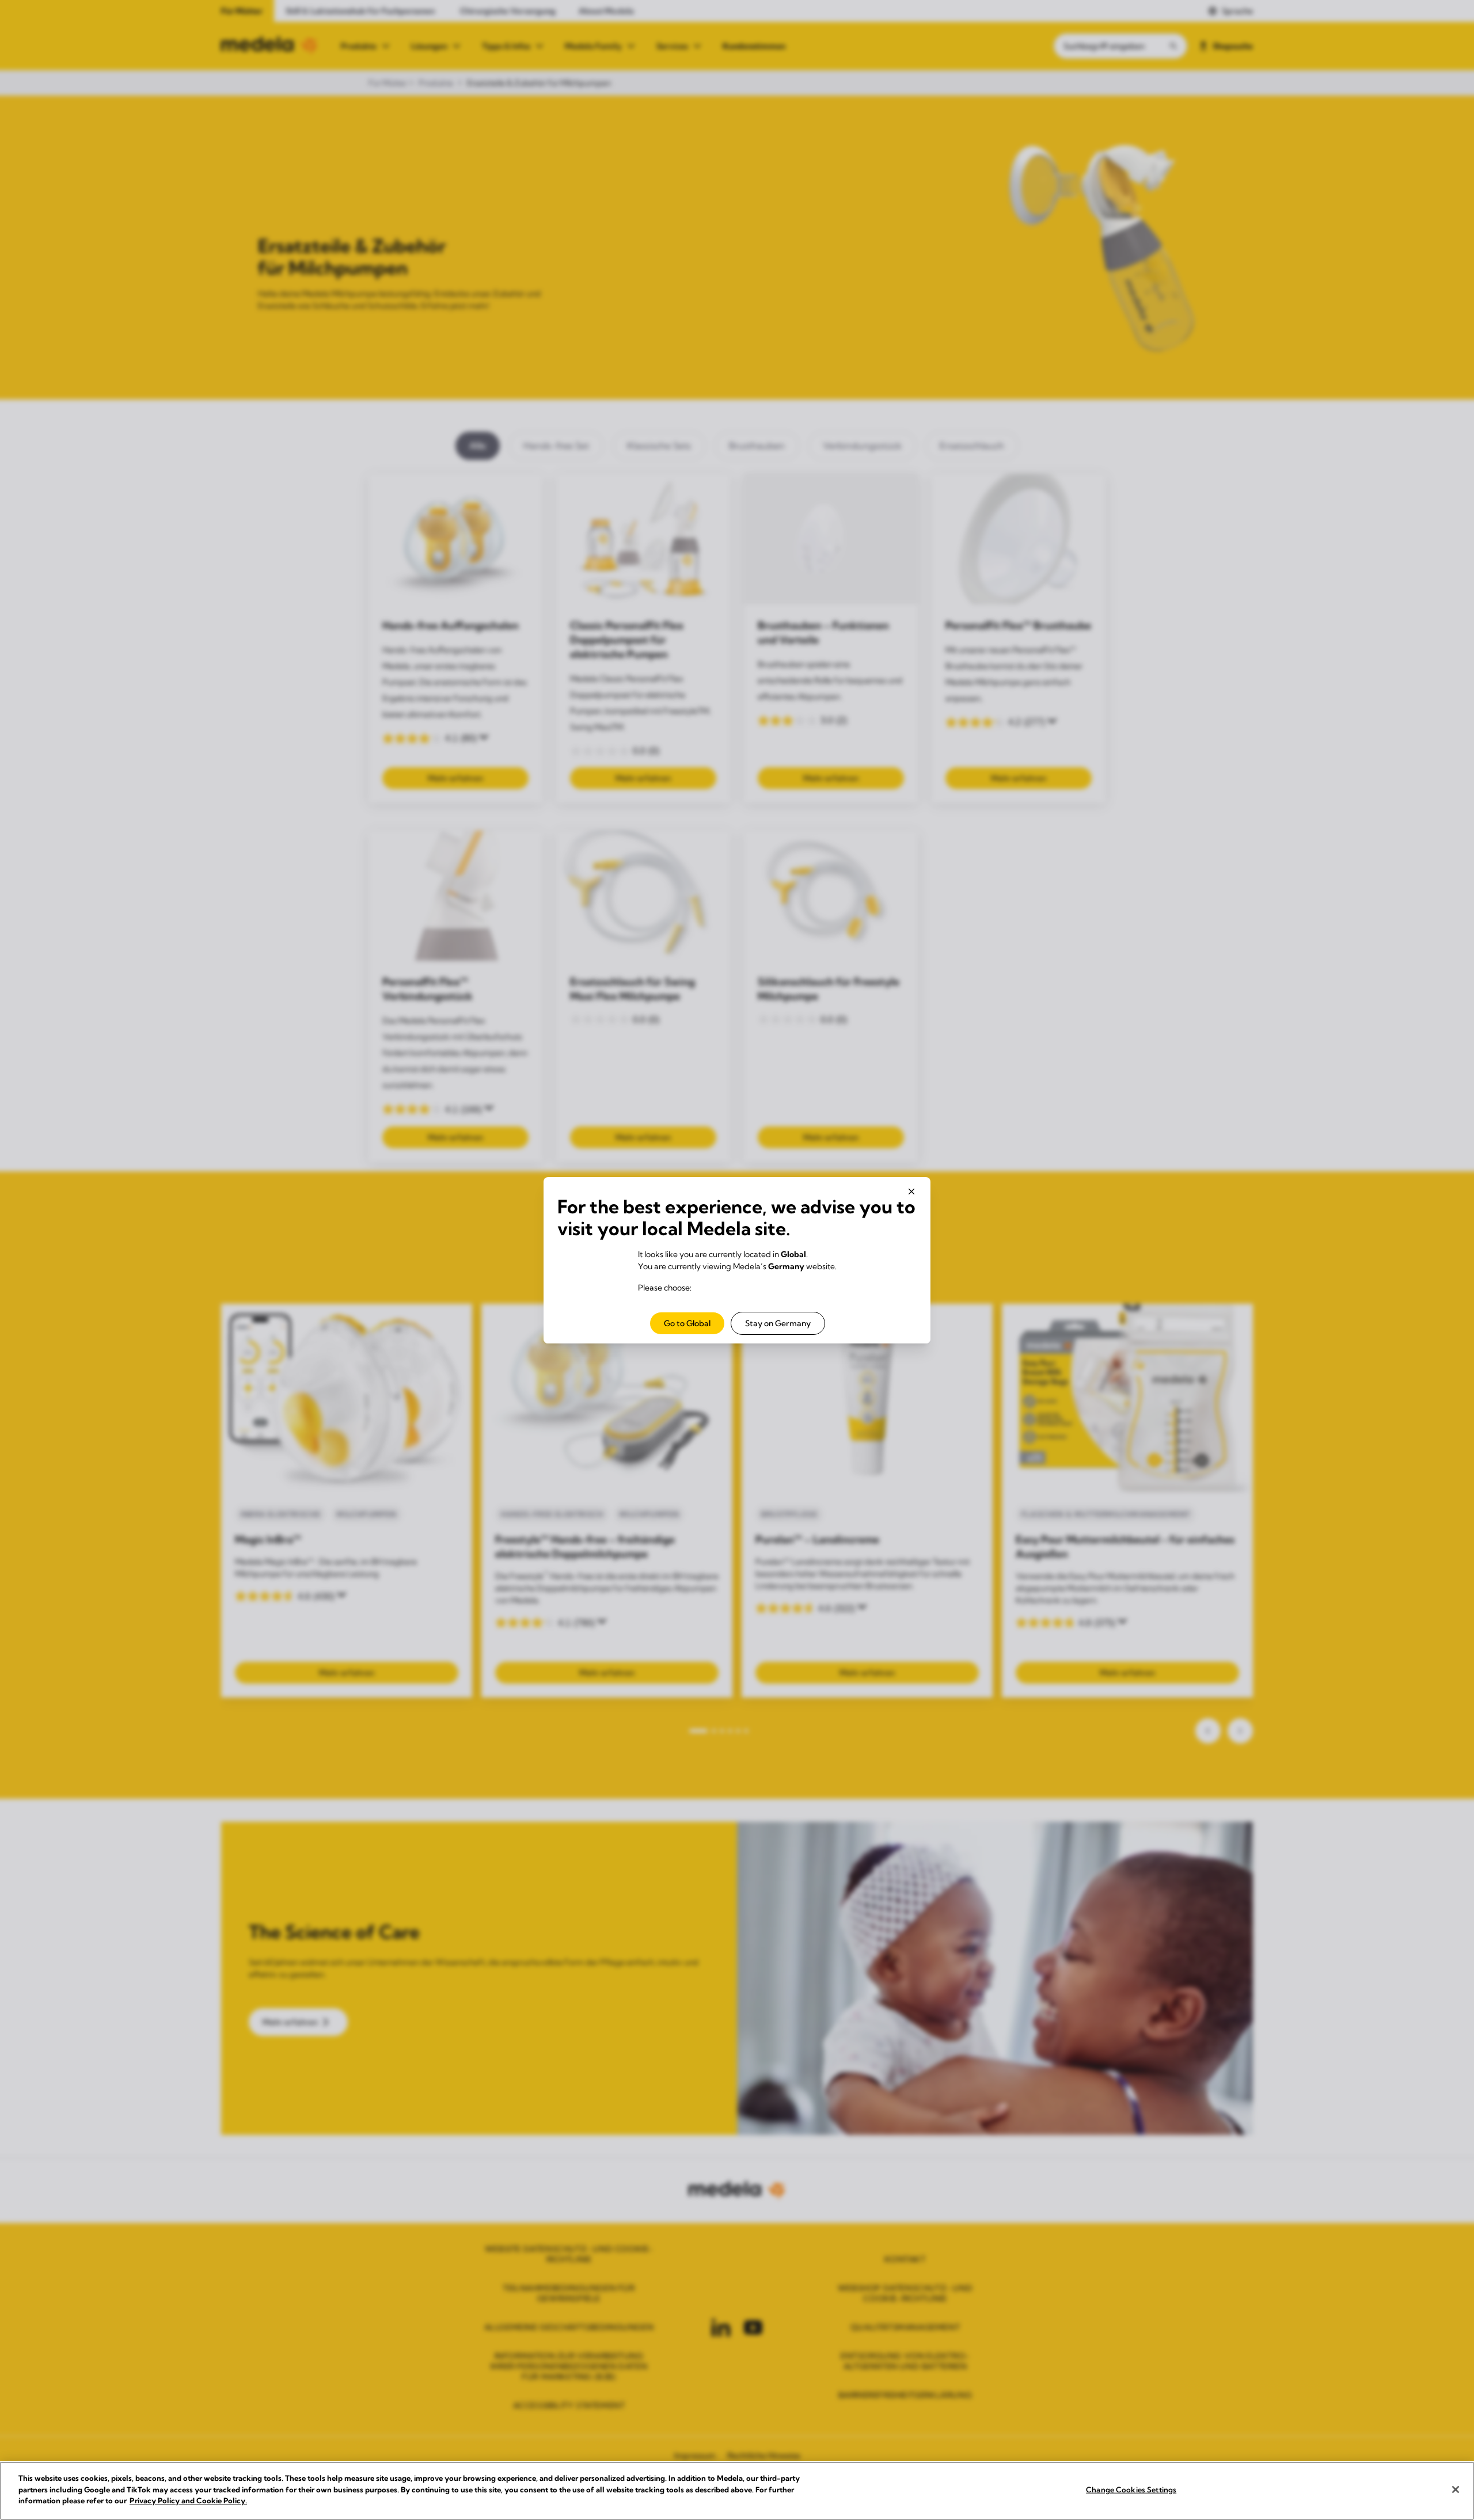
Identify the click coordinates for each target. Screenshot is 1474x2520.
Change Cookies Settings (1131, 2489)
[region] (737, 2491)
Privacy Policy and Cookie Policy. (188, 2500)
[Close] (1456, 2489)
